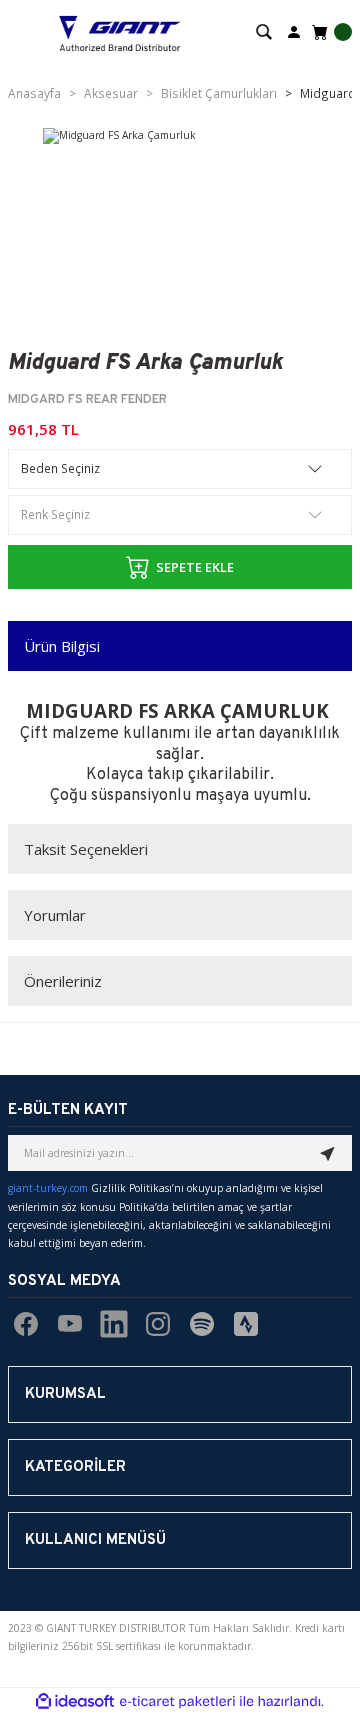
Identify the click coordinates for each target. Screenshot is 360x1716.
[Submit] (328, 1153)
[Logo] (120, 32)
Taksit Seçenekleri (86, 849)
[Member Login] (294, 31)
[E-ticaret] (177, 1701)
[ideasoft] (75, 1702)
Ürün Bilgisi (62, 646)
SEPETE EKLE (195, 567)
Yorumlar (55, 915)
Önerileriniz (63, 981)
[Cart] (330, 32)
